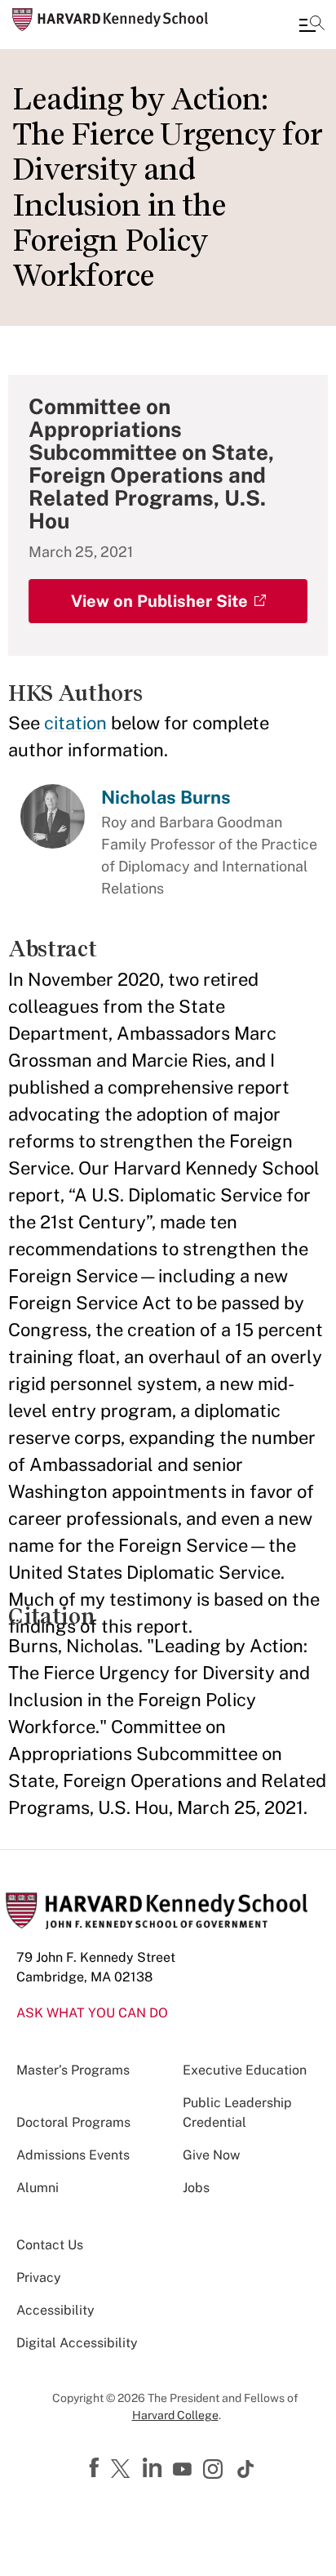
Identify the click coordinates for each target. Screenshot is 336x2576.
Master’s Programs (73, 2070)
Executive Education (245, 2070)
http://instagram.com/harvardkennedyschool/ (215, 2471)
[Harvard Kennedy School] (110, 20)
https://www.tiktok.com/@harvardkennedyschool (246, 2469)
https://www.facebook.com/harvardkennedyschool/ (96, 2468)
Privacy (39, 2277)
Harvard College (175, 2415)
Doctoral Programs (73, 2122)
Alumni (38, 2188)
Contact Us (50, 2245)
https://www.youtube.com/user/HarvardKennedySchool (184, 2470)
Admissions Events (73, 2155)
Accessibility (55, 2310)
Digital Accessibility (77, 2343)
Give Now (211, 2155)
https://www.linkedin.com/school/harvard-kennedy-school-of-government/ (154, 2468)
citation (75, 723)
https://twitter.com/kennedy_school (123, 2470)
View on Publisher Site (159, 601)
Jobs (196, 2188)
